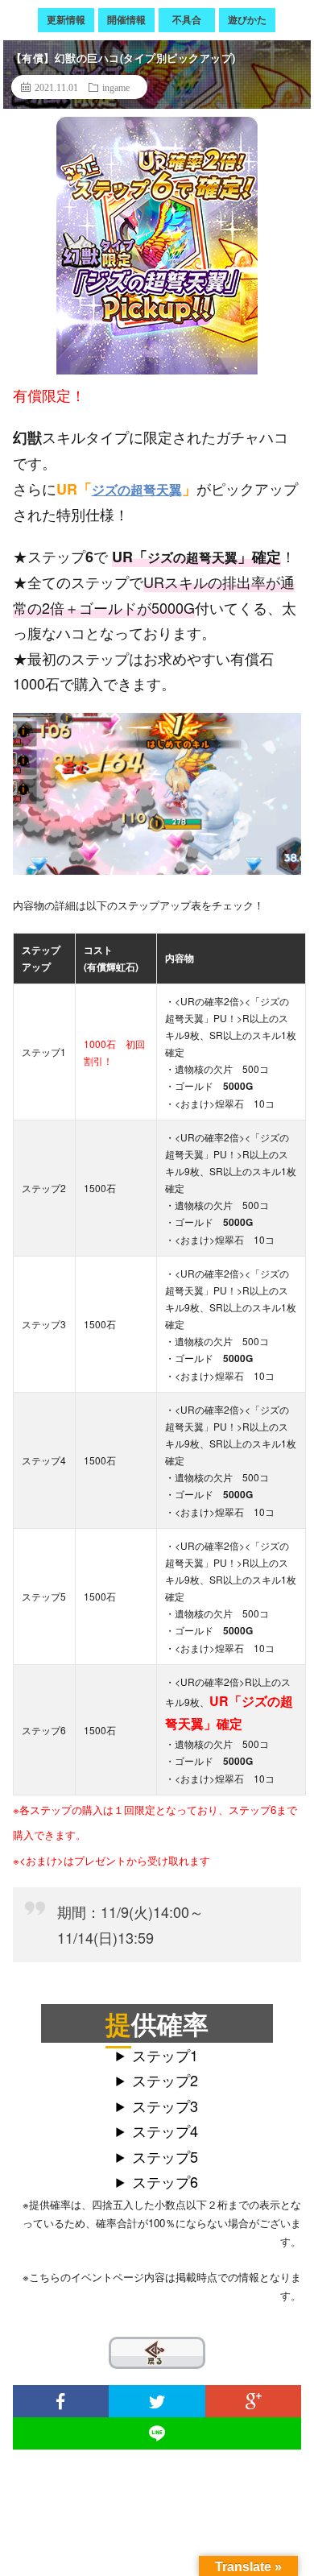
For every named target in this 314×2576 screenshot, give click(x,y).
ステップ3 (165, 2106)
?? (119, 2351)
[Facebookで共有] (61, 2401)
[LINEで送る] (157, 2433)
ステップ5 (165, 2156)
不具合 (187, 19)
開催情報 (126, 19)
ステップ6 (165, 2181)
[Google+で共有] (254, 2401)
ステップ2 (165, 2080)
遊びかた (247, 19)
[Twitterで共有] (157, 2401)
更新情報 (66, 19)
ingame (116, 87)
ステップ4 (165, 2131)
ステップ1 (165, 2055)
